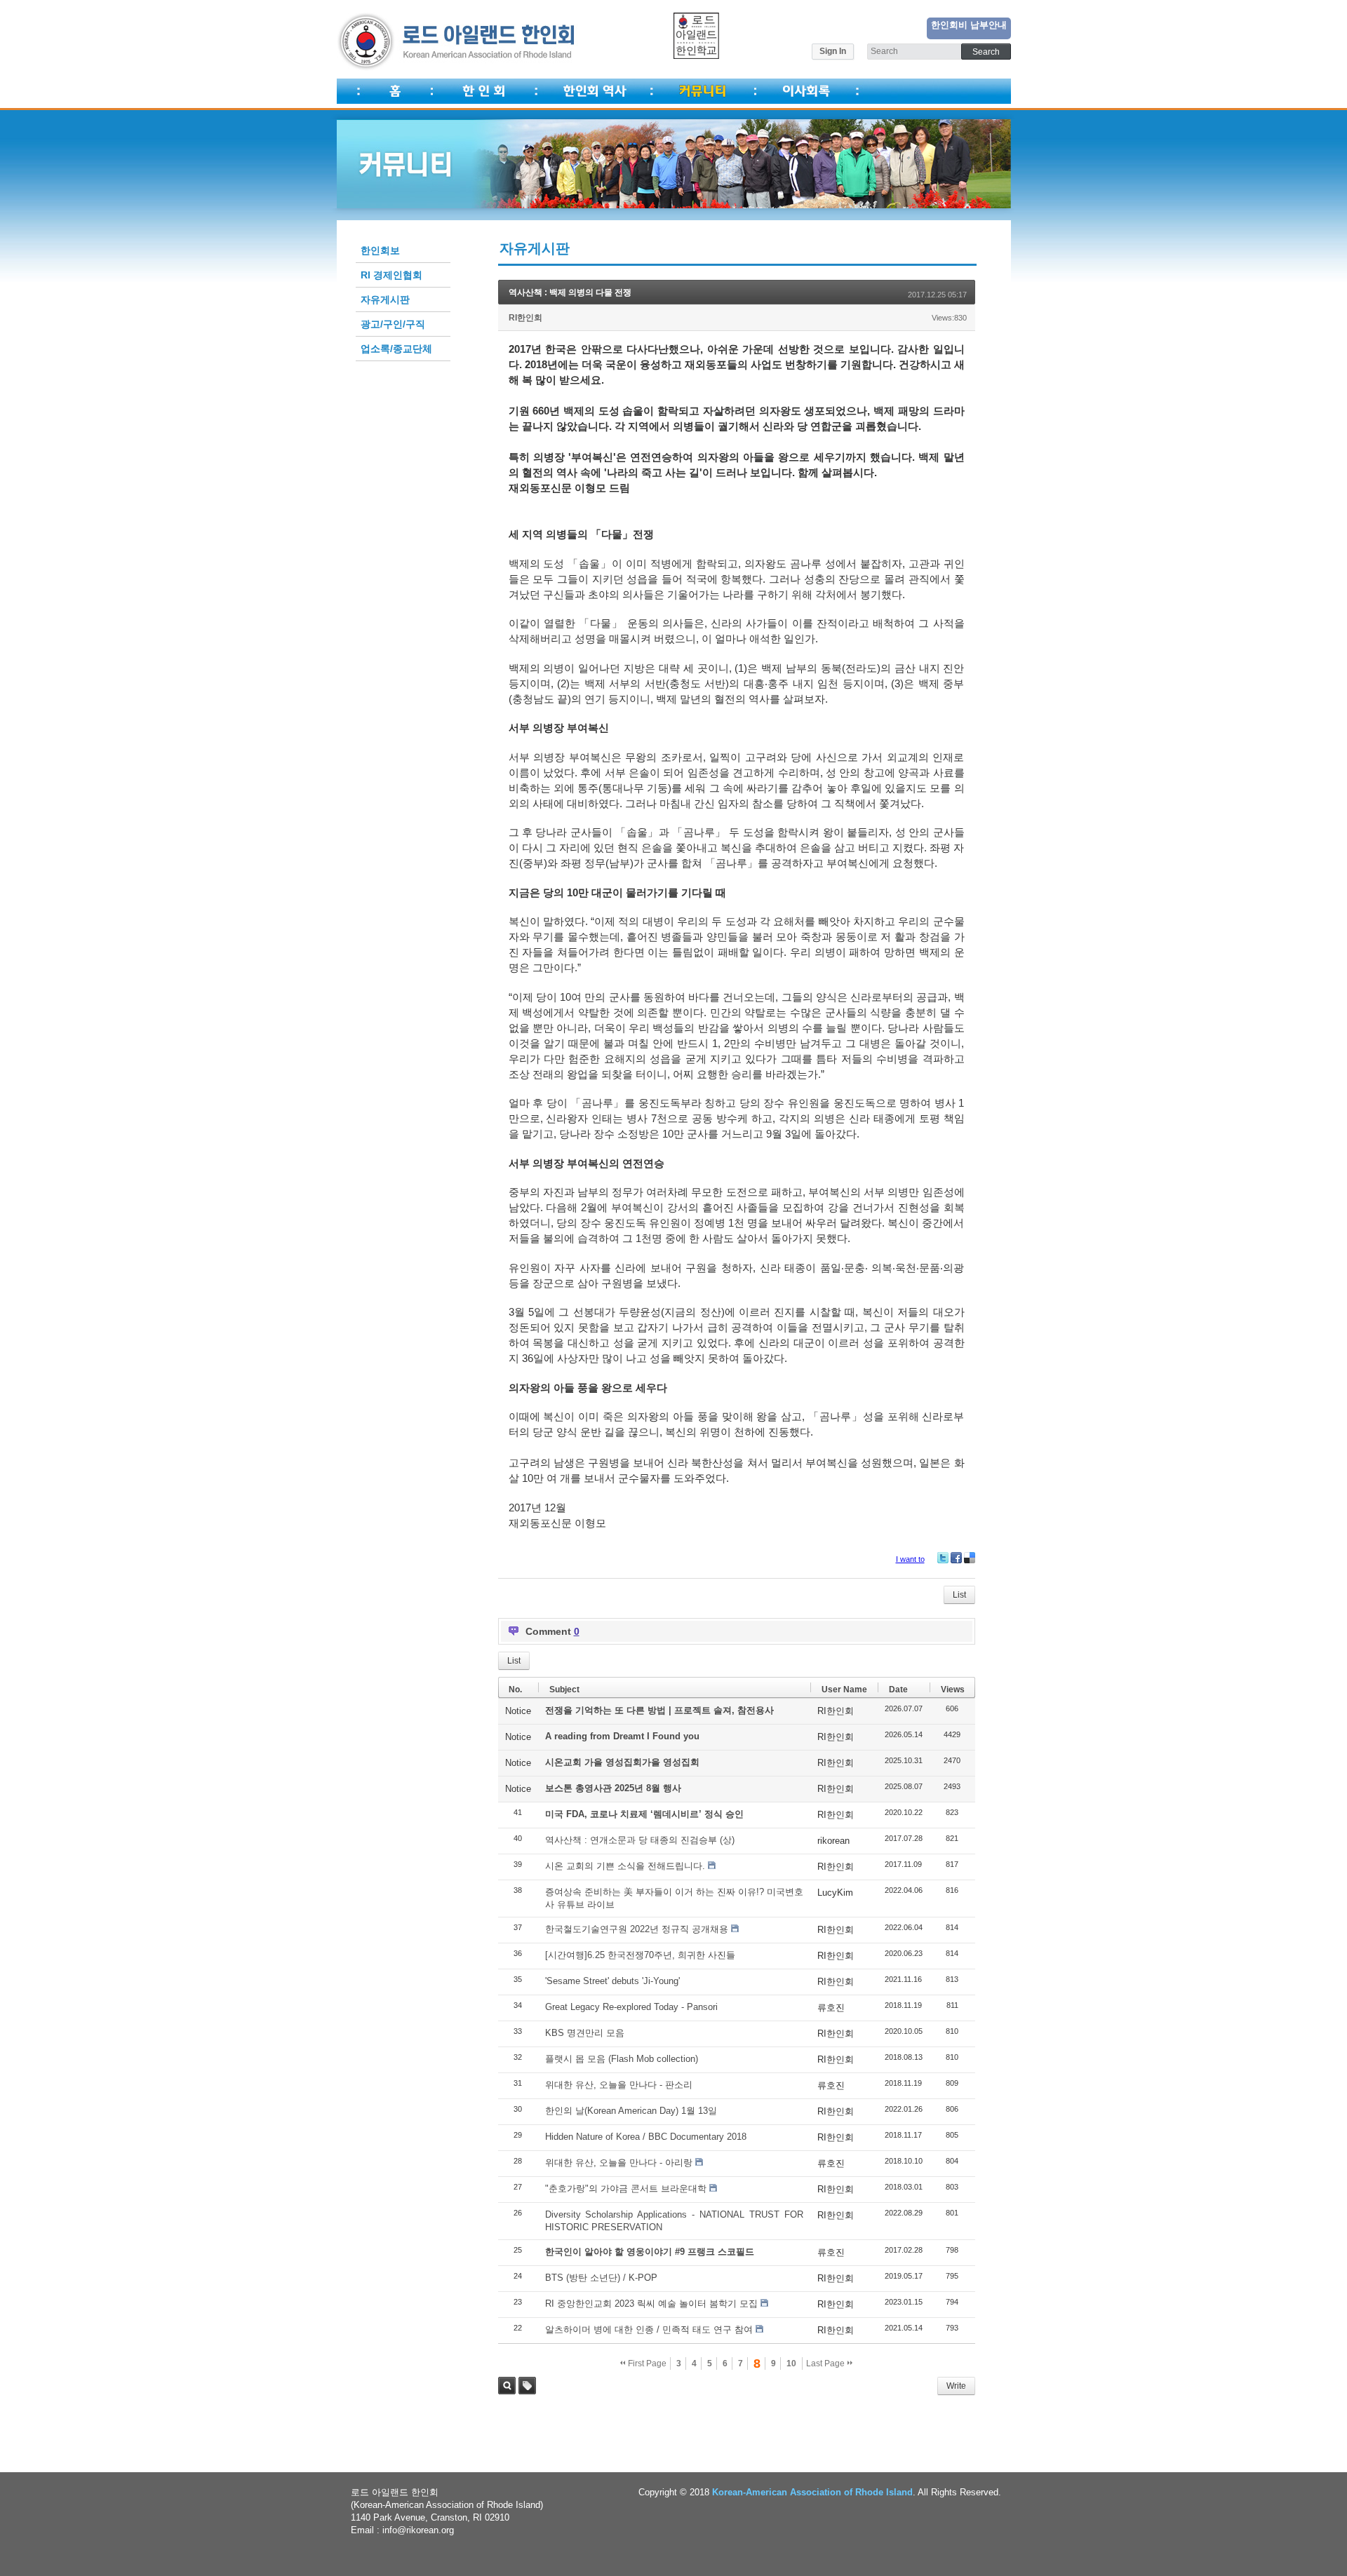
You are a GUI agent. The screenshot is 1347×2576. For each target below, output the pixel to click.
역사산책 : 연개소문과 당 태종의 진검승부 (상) (640, 1840)
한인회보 (380, 250)
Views (953, 1690)
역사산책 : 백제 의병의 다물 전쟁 (570, 292)
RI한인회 (525, 318)
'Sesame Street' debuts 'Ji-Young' (612, 1981)
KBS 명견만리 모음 (585, 2033)
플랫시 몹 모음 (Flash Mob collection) (622, 2059)
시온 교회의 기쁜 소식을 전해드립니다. (625, 1866)
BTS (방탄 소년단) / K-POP (601, 2278)
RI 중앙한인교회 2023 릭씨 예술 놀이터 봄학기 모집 (651, 2304)
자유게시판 (385, 299)
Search (507, 2386)
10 (791, 2363)
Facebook (956, 1558)
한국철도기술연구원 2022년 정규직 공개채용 (637, 1929)
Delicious (970, 1558)
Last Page (826, 2363)
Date (898, 1690)
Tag (527, 2386)
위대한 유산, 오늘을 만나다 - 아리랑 (619, 2163)
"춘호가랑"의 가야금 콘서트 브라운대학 (626, 2189)
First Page (646, 2363)
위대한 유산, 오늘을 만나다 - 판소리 (619, 2085)
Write (956, 2386)
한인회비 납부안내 (969, 25)
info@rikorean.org (418, 2530)
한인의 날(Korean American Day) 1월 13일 (631, 2111)
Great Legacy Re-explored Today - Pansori (631, 2007)
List (959, 1595)
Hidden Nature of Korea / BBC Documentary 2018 (646, 2137)
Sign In (833, 51)
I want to (910, 1559)
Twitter (943, 1558)
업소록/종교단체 (396, 349)
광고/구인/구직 (393, 324)
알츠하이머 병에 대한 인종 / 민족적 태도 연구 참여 (649, 2329)
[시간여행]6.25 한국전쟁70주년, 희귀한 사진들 (640, 1955)
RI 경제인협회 (391, 275)
